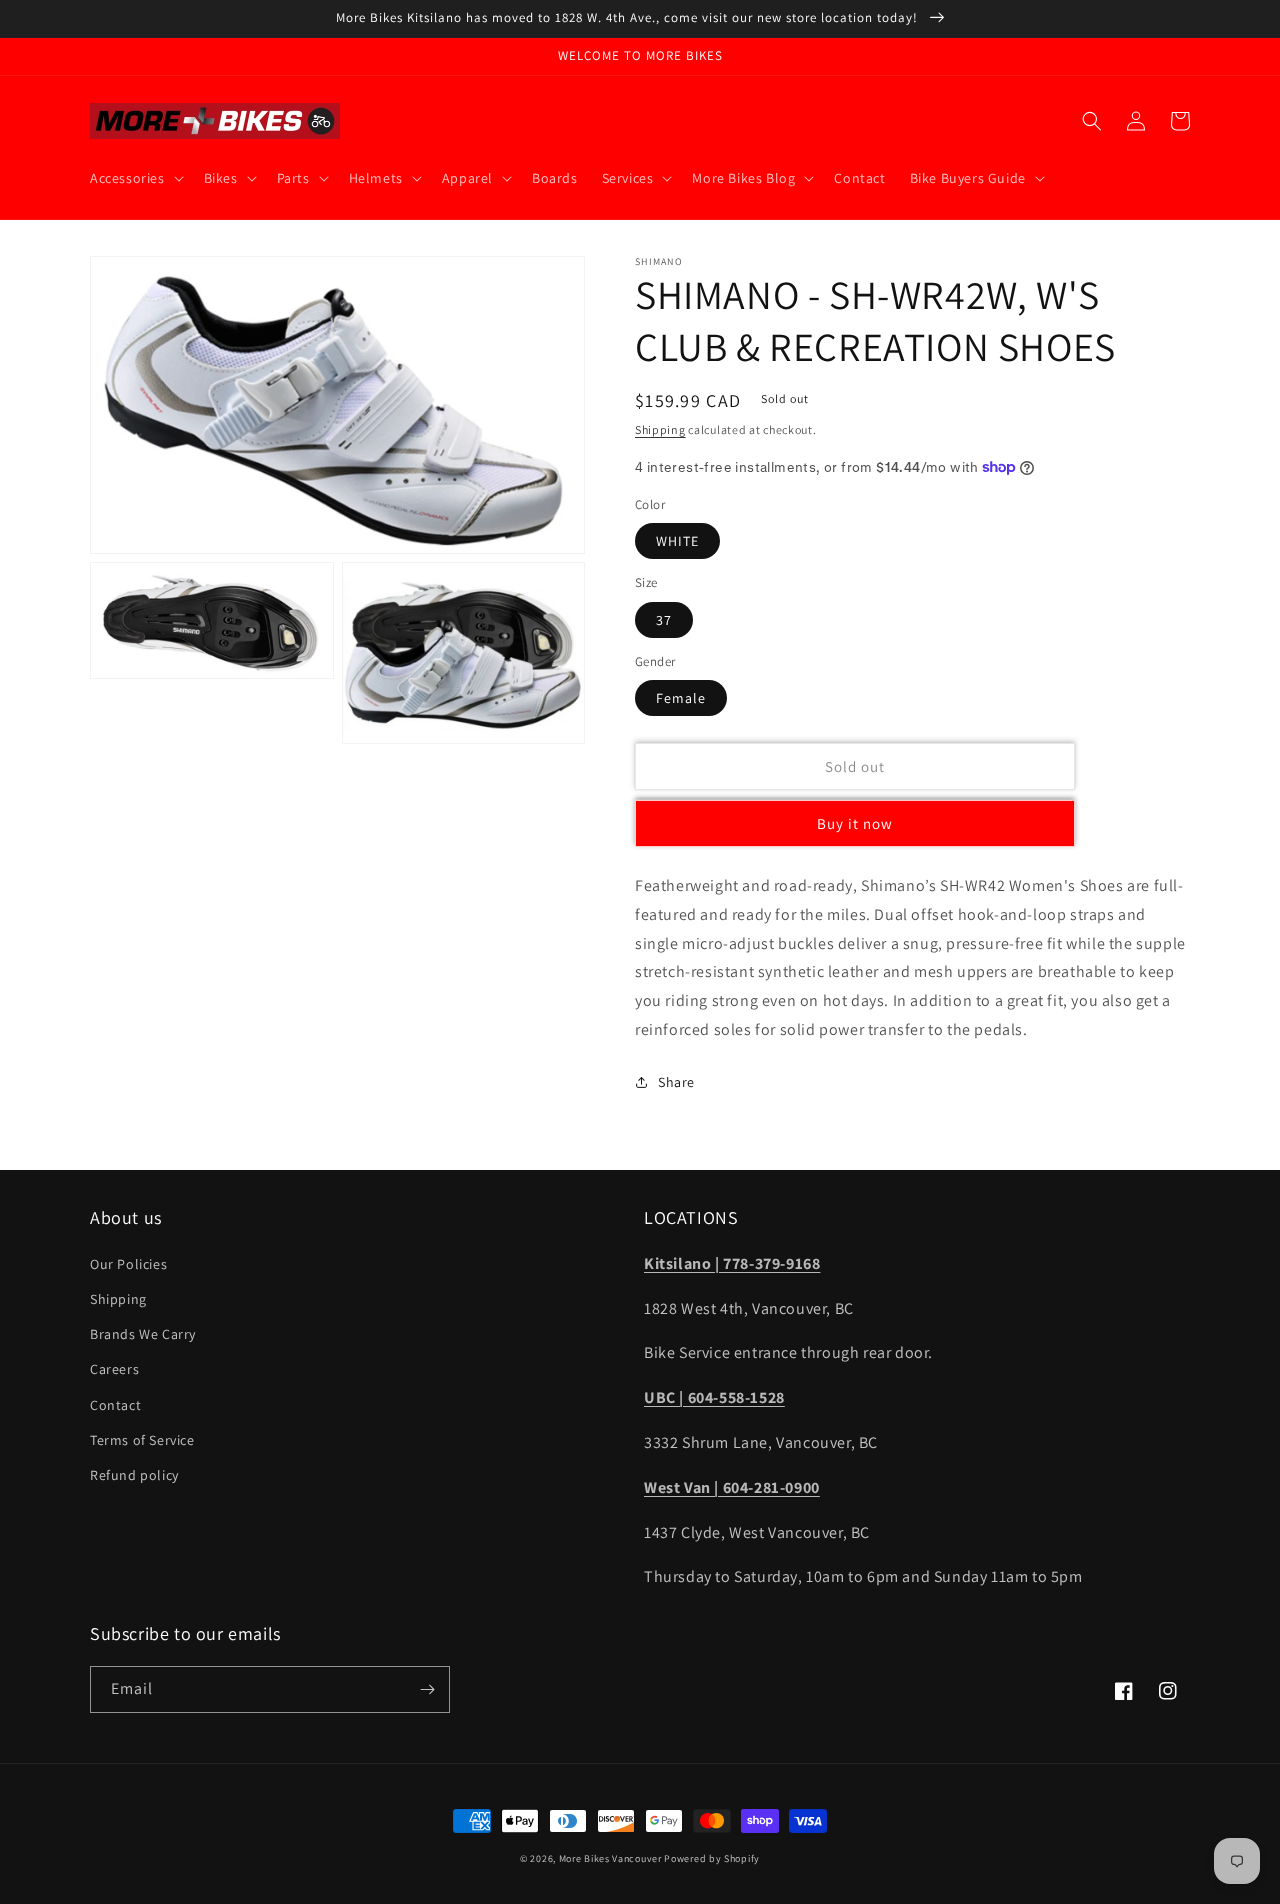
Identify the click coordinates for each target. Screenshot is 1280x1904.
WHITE (677, 541)
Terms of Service (142, 1440)
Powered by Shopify (712, 1858)
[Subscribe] (427, 1689)
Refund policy (134, 1475)
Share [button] (676, 1082)
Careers (114, 1369)
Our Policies (128, 1264)
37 (664, 620)
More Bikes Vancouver (610, 1858)
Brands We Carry (143, 1334)
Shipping (660, 429)
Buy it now (855, 823)
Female (681, 698)
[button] (135, 178)
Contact (115, 1405)
